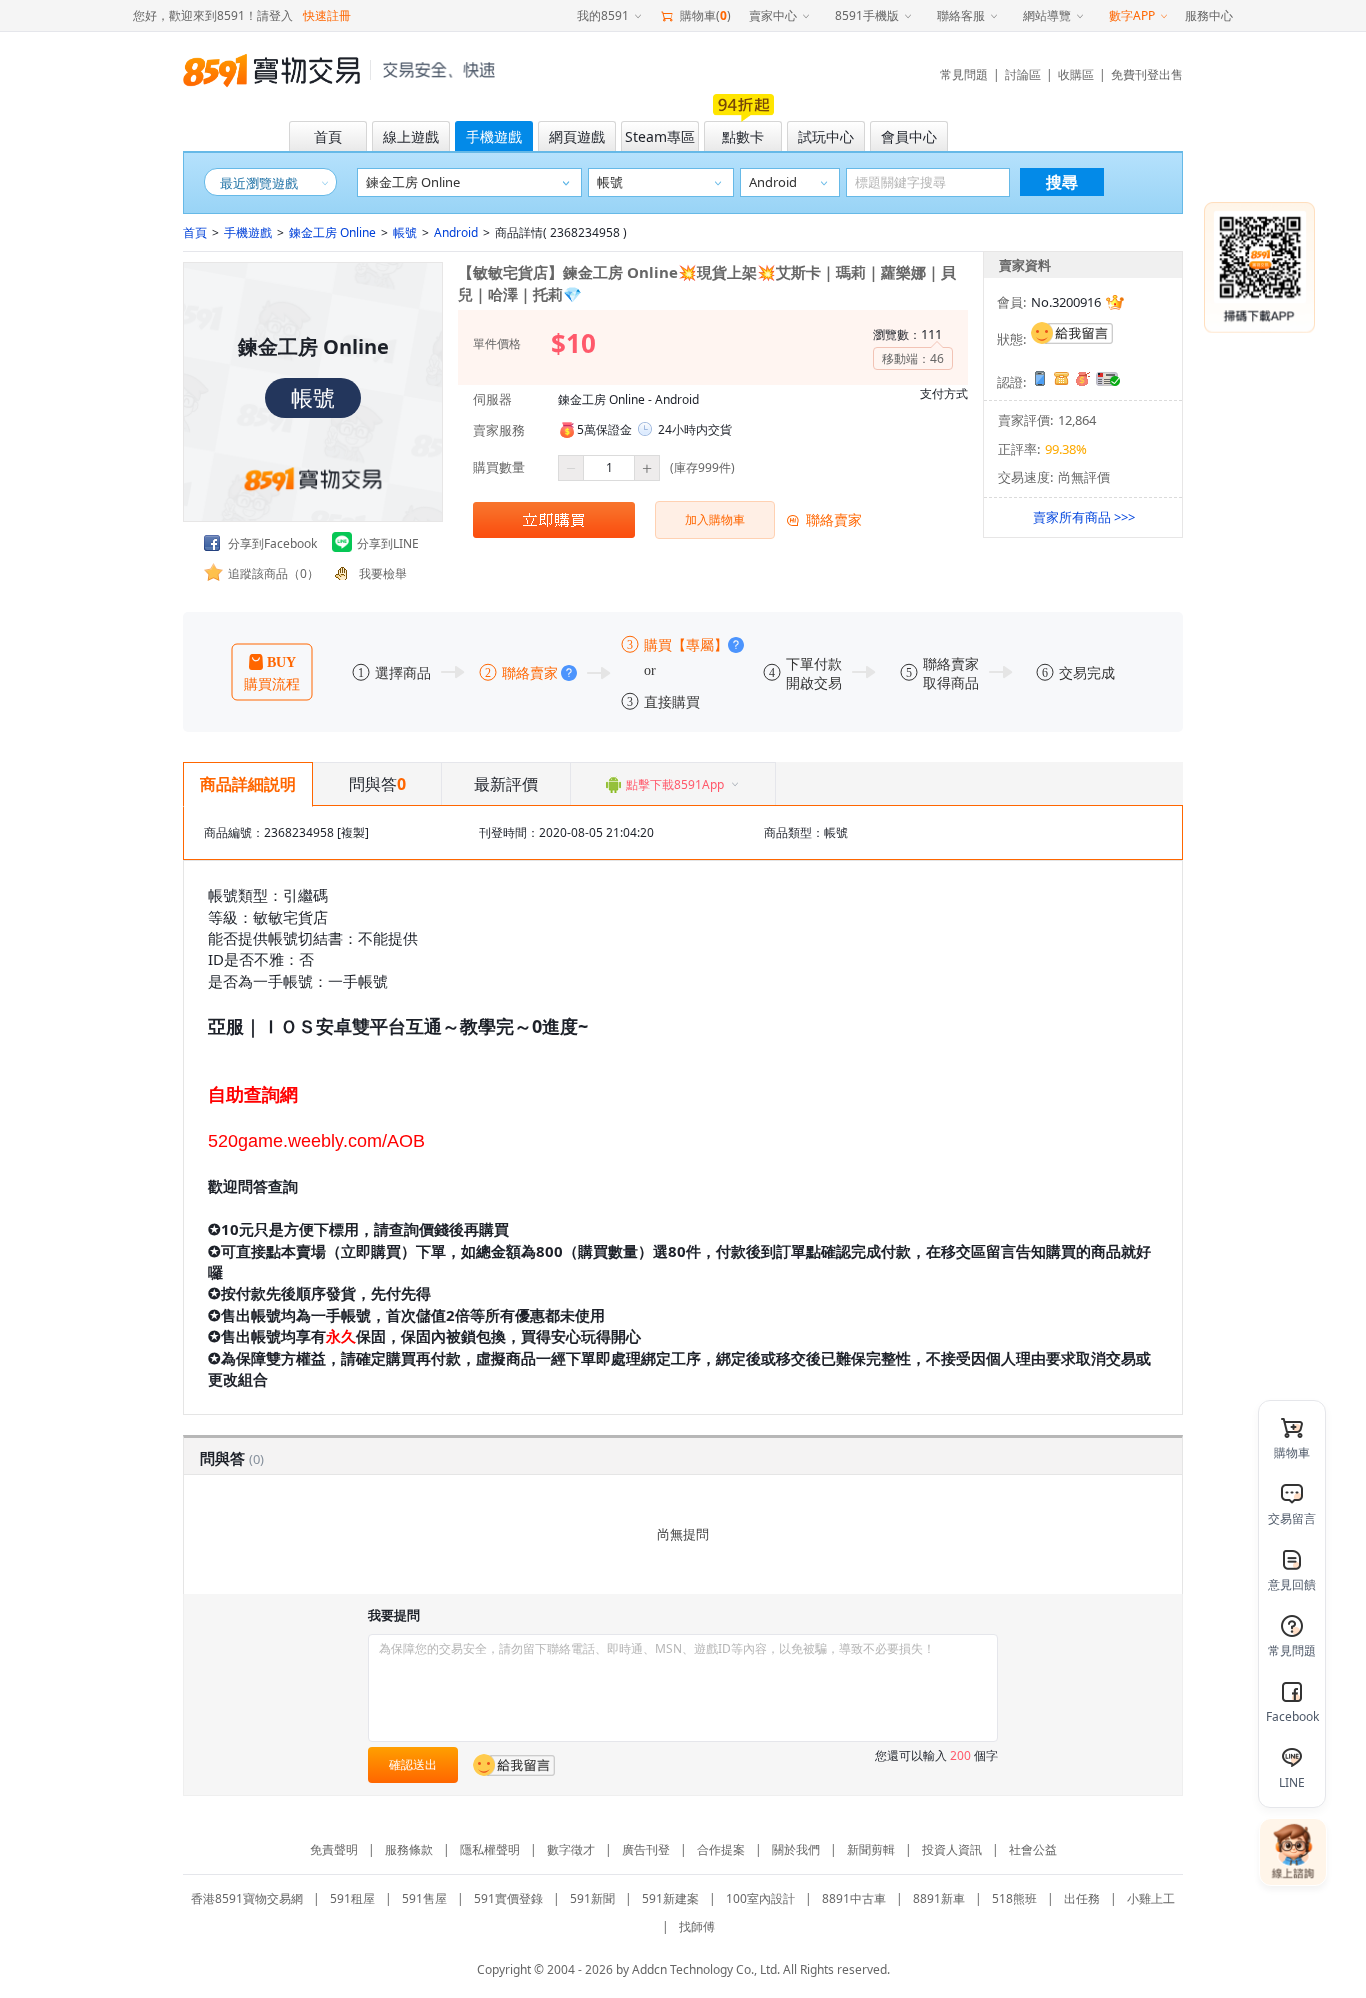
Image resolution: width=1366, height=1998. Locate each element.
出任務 (1082, 1898)
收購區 (1076, 74)
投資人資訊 (952, 1849)
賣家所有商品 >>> (1084, 517)
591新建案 (670, 1898)
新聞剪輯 (871, 1849)
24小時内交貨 (695, 429)
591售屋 (424, 1898)
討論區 (1023, 74)
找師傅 (697, 1926)
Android (456, 232)
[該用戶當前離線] (1072, 333)
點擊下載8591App (675, 784)
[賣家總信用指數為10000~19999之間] (1115, 302)
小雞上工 (1151, 1898)
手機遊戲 (248, 232)
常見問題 (964, 74)
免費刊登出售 (1147, 74)
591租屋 (352, 1898)
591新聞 (592, 1898)
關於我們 (796, 1849)
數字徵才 (571, 1849)
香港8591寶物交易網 (247, 1898)
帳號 (405, 232)
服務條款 (409, 1849)
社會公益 (1033, 1849)
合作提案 (721, 1849)
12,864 (1077, 420)
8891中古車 (854, 1898)
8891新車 (939, 1898)
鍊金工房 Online (332, 232)
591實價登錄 (508, 1898)
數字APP (1132, 15)
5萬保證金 (604, 429)
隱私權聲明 (490, 1849)
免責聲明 (334, 1849)
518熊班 (1014, 1898)
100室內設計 (760, 1898)
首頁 (195, 232)
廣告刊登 (646, 1849)
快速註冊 (327, 15)
